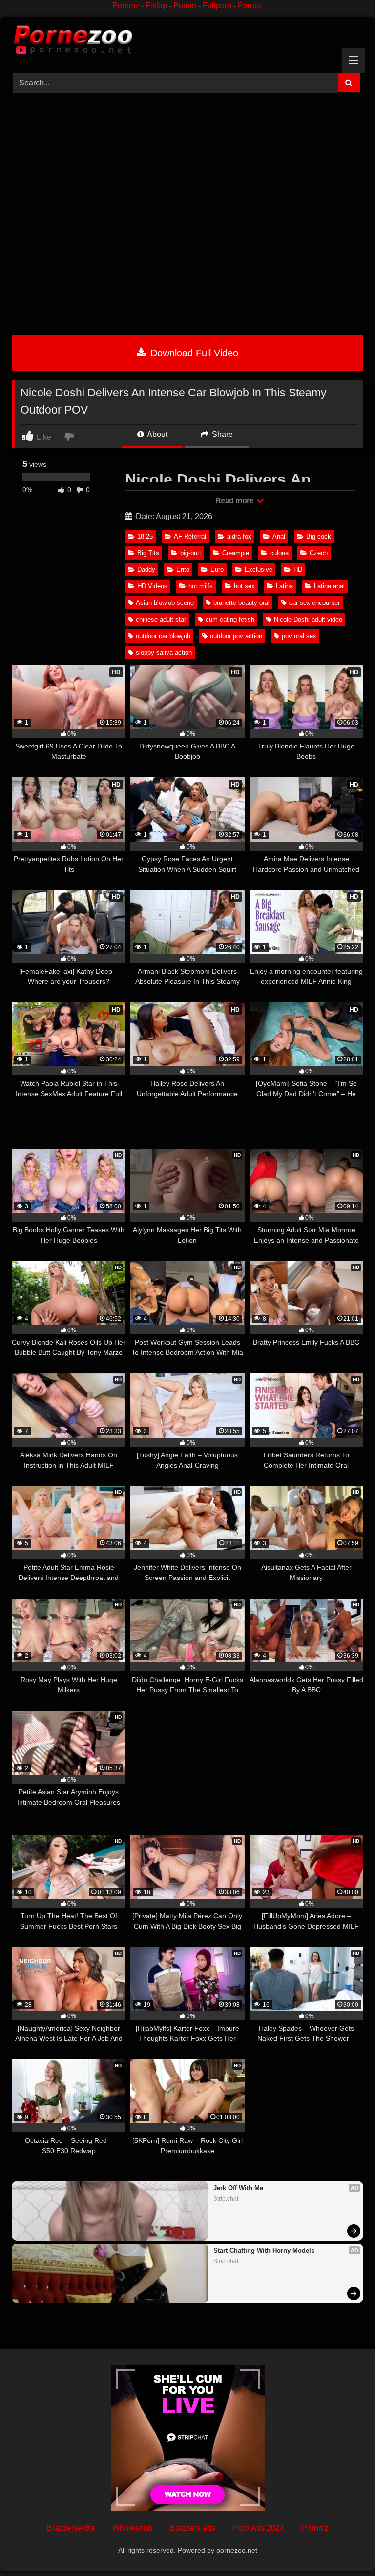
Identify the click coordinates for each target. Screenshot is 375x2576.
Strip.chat (226, 2199)
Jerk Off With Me (238, 2188)
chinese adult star (161, 619)
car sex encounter (314, 603)
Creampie (236, 553)
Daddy (146, 570)
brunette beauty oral (241, 603)
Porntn (185, 6)
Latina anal (329, 586)
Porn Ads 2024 (259, 2528)
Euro (217, 570)
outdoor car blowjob (163, 636)
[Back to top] (345, 2547)
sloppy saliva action (164, 653)
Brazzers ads (193, 2528)
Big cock (319, 536)
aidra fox (239, 536)
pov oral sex (299, 636)
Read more (235, 501)
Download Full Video (193, 353)
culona (279, 553)
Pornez (250, 6)
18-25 (145, 536)
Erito (183, 570)
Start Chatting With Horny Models (264, 2251)
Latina (284, 586)
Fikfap (156, 6)
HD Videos (152, 586)
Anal (279, 536)
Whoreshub (132, 2528)
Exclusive (259, 570)
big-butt (191, 553)
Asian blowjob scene (165, 603)
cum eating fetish (230, 619)
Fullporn (217, 6)
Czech (319, 553)
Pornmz (126, 6)
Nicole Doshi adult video (308, 619)
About (156, 434)
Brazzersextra (71, 2528)
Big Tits (148, 553)
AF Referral (190, 536)
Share (221, 434)
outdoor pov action (236, 636)
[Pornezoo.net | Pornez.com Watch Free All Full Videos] (187, 42)
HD (298, 570)
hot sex (244, 586)
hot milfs (201, 586)
